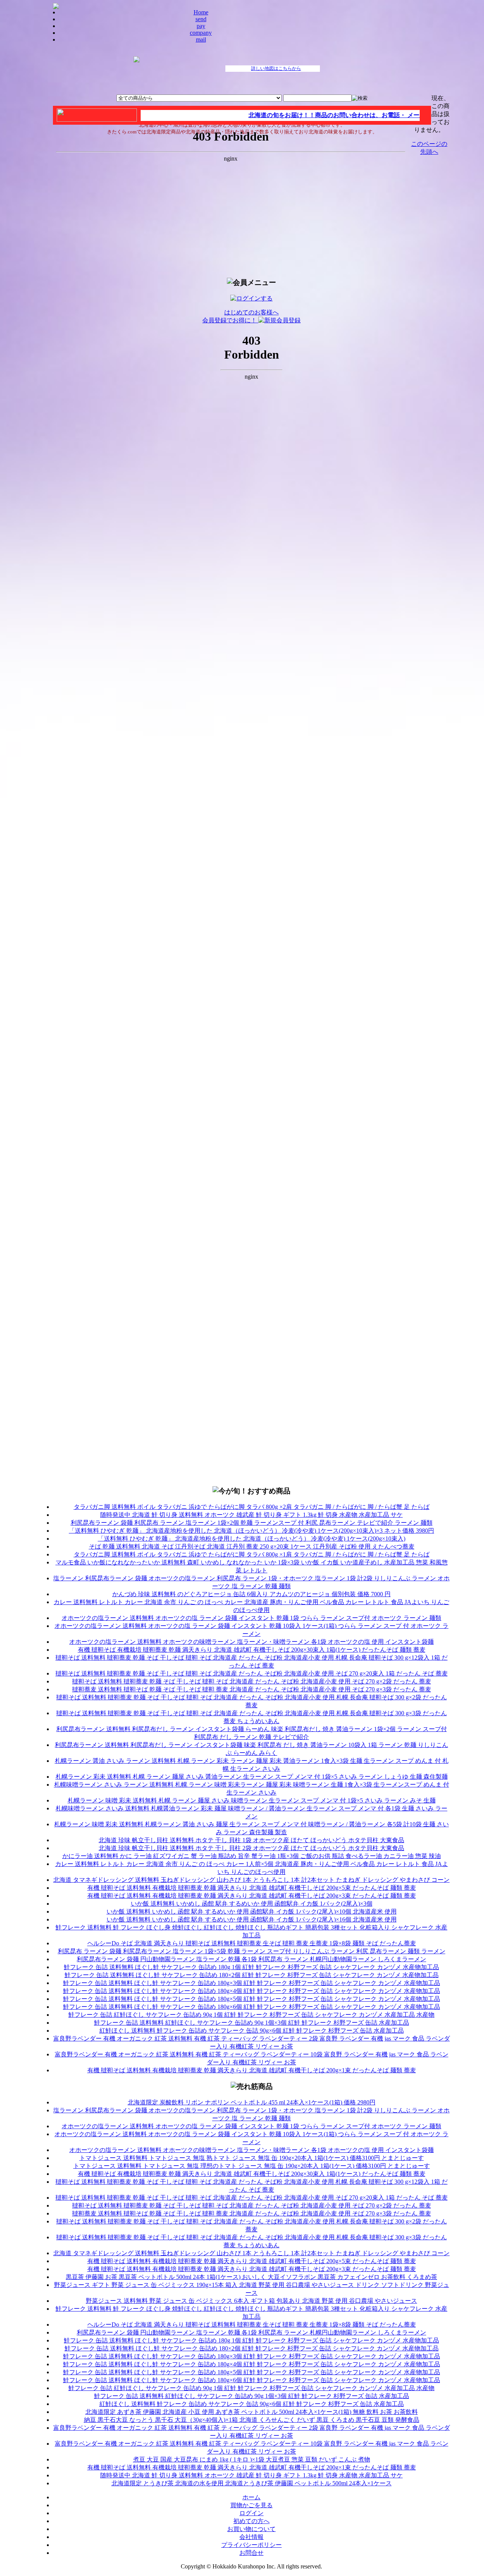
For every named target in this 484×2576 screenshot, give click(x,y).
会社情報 (251, 2537)
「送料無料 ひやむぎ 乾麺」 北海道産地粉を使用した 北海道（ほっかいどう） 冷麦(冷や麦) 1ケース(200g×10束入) (252, 1539)
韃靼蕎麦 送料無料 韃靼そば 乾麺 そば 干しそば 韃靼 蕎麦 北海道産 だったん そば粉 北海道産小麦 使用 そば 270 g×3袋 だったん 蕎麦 (252, 1689)
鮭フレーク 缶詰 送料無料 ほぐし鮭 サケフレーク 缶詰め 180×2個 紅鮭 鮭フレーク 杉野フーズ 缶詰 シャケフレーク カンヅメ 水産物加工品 (252, 1975)
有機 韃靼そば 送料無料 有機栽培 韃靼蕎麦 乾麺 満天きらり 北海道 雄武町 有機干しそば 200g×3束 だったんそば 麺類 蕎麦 (252, 1896)
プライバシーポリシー (251, 2545)
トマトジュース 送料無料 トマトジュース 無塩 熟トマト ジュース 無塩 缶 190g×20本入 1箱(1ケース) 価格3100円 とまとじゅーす (252, 2158)
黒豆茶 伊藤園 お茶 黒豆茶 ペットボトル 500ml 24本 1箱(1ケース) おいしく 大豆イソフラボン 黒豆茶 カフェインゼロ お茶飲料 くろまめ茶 (251, 2277)
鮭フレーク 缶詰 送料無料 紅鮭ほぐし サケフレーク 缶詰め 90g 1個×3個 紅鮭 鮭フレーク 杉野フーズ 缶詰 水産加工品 (252, 2023)
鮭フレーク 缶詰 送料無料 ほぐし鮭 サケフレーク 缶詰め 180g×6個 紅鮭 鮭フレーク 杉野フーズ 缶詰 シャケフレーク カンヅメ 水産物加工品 (252, 2007)
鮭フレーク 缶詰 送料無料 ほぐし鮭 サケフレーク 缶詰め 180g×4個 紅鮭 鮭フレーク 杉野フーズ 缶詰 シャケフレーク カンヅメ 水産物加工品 (252, 1991)
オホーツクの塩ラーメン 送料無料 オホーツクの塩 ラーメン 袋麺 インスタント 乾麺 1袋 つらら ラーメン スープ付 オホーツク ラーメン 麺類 (251, 1618)
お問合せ (251, 2553)
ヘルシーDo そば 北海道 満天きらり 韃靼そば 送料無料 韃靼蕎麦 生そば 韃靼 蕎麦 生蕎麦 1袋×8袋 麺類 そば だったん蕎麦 (252, 1943)
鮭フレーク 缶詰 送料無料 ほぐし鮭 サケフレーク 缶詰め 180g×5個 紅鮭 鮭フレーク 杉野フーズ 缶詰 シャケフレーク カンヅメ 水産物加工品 (252, 1999)
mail (201, 39)
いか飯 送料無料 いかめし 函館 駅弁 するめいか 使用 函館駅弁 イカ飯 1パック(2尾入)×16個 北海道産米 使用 (252, 1919)
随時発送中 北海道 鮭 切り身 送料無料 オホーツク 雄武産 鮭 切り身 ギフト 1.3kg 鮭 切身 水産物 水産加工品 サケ (251, 1515)
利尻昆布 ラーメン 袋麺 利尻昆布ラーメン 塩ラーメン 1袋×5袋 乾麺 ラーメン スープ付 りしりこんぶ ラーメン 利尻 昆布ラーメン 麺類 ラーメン (252, 1951)
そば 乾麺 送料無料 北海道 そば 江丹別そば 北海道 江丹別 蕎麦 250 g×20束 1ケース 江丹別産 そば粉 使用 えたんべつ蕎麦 (252, 1546)
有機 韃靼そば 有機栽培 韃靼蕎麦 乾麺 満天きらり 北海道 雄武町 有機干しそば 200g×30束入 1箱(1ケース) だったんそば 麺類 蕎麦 (252, 1650)
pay (201, 26)
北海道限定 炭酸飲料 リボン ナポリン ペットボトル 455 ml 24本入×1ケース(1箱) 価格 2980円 (252, 2102)
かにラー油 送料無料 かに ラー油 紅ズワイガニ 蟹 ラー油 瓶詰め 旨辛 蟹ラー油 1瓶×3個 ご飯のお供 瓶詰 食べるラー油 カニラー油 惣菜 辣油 (252, 1856)
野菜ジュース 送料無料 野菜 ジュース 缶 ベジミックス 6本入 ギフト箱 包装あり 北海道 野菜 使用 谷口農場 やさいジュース (251, 2301)
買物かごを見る (251, 2505)
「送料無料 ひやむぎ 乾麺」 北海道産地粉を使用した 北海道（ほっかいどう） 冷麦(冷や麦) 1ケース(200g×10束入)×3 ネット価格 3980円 (251, 1531)
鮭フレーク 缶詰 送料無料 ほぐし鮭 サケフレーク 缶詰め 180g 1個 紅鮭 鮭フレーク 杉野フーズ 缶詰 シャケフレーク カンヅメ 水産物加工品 (251, 1967)
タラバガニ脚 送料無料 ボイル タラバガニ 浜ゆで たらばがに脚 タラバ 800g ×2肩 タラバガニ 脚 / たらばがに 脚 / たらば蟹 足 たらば (252, 1507)
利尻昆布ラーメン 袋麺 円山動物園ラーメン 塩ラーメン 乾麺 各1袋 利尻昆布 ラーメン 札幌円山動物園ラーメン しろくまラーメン (251, 1959)
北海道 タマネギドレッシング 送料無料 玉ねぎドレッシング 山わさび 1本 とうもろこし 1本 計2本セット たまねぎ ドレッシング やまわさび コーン (251, 1880)
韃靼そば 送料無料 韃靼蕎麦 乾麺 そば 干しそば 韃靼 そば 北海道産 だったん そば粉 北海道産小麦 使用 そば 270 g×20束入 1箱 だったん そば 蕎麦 (252, 1673)
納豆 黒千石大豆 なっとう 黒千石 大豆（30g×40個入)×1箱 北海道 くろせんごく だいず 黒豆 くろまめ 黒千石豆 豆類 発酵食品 (252, 2420)
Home (201, 12)
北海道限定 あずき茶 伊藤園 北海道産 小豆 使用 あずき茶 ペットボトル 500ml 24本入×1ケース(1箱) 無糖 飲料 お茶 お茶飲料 (252, 2412)
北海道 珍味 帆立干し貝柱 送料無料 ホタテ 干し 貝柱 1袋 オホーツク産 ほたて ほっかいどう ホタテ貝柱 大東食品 (251, 1840)
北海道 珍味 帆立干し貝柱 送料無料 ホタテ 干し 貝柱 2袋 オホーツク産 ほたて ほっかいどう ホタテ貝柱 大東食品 (251, 1848)
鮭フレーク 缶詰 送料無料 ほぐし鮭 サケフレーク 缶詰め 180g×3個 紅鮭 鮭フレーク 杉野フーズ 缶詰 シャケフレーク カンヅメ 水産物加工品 (252, 1983)
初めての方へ (251, 2521)
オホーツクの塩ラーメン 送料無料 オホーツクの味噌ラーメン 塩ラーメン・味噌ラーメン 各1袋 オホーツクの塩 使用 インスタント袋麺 (251, 1642)
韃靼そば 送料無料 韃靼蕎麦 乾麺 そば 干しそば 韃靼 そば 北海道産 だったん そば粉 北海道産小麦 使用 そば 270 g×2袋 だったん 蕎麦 (252, 1681)
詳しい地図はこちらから (276, 68)
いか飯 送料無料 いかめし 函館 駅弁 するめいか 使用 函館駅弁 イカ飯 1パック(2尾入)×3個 (252, 1904)
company (201, 33)
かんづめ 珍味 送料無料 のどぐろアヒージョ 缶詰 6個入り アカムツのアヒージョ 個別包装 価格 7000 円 (251, 1594)
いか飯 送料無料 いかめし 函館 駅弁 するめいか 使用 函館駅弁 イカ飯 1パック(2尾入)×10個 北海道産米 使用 (252, 1912)
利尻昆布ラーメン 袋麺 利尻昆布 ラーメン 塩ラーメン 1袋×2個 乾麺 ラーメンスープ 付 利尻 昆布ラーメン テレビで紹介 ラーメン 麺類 (252, 1523)
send (201, 19)
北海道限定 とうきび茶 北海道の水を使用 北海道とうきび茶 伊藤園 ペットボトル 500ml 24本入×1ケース (252, 2483)
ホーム (251, 2497)
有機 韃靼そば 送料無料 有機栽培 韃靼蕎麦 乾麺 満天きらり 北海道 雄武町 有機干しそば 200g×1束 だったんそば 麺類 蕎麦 (252, 2070)
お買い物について (251, 2529)
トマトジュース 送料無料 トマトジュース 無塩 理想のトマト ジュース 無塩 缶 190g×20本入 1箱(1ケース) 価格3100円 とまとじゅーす (252, 2166)
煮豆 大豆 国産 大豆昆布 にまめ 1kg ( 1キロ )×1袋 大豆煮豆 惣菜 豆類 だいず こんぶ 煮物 (252, 2459)
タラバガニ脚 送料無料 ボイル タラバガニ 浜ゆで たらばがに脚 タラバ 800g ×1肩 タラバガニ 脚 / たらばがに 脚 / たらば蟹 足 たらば (252, 1554)
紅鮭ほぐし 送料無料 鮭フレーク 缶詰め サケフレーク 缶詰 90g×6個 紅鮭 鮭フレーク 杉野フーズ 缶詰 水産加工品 (252, 2031)
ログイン (251, 2513)
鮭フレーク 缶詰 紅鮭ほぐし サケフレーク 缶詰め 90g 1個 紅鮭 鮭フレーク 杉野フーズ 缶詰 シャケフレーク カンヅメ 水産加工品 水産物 (251, 2015)
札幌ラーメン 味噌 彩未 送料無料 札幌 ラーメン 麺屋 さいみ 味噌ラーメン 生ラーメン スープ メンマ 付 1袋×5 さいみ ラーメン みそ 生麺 (252, 1800)
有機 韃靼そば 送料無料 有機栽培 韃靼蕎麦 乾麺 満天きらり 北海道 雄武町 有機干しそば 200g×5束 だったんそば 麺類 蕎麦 (252, 1888)
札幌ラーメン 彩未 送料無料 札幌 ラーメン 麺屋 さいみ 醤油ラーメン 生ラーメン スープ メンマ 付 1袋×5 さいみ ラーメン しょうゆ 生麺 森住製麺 (252, 1777)
